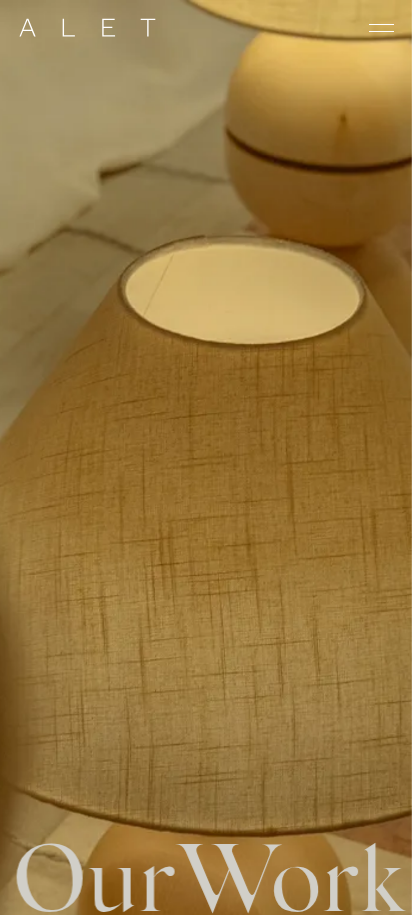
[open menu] (381, 28)
